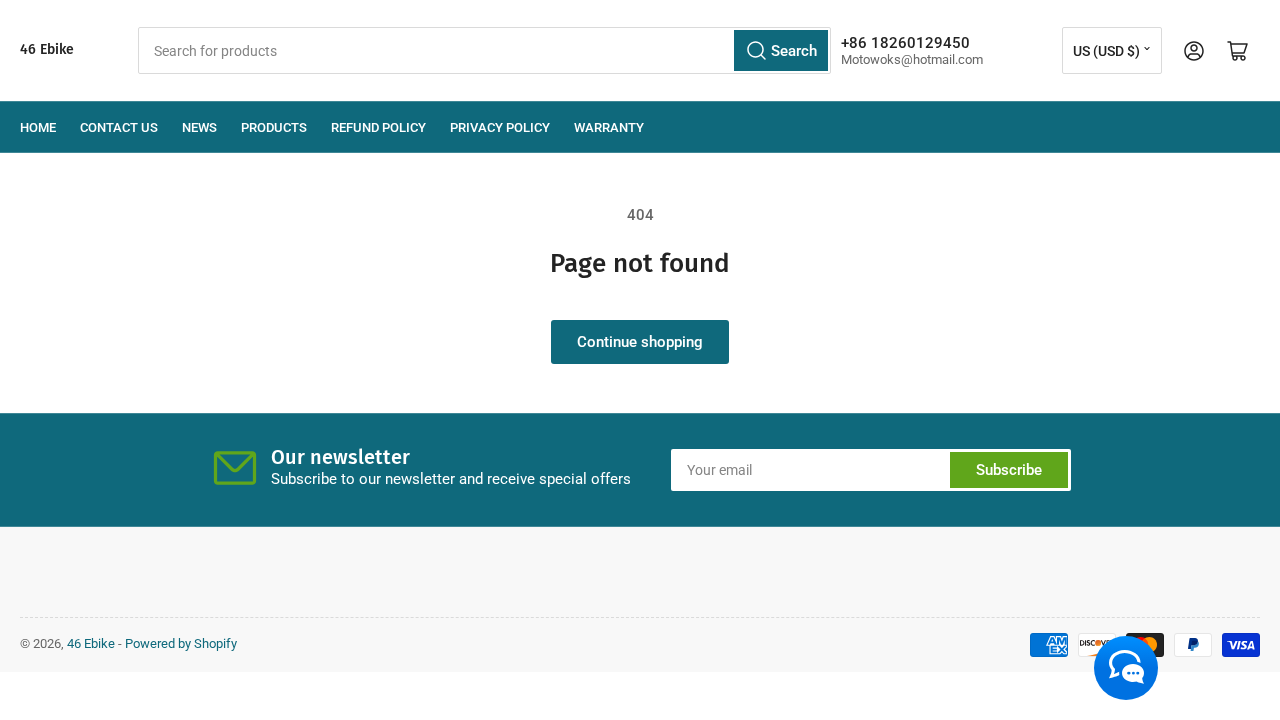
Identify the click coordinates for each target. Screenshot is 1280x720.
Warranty (609, 127)
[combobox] (484, 50)
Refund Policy (378, 127)
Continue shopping (640, 342)
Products (274, 127)
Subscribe (1009, 470)
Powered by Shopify (181, 643)
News (199, 127)
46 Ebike (47, 49)
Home (38, 127)
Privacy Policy (500, 127)
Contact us (119, 127)
